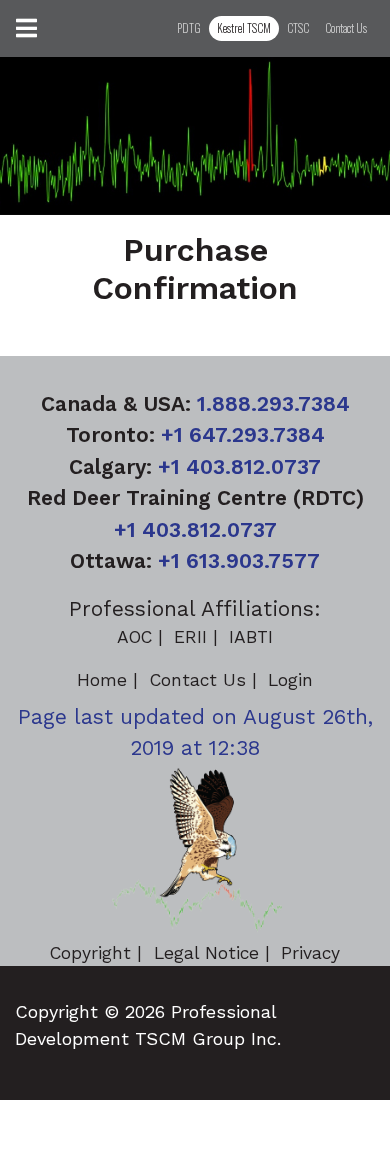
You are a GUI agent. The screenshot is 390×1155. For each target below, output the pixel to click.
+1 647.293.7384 (243, 434)
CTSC (298, 28)
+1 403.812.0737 (239, 466)
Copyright (90, 953)
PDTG (189, 28)
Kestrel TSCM (244, 28)
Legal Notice (206, 953)
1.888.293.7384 (273, 403)
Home (102, 680)
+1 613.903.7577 (239, 560)
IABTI (251, 637)
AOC (134, 637)
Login (290, 680)
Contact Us (346, 28)
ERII (190, 637)
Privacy (310, 953)
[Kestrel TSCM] (195, 849)
